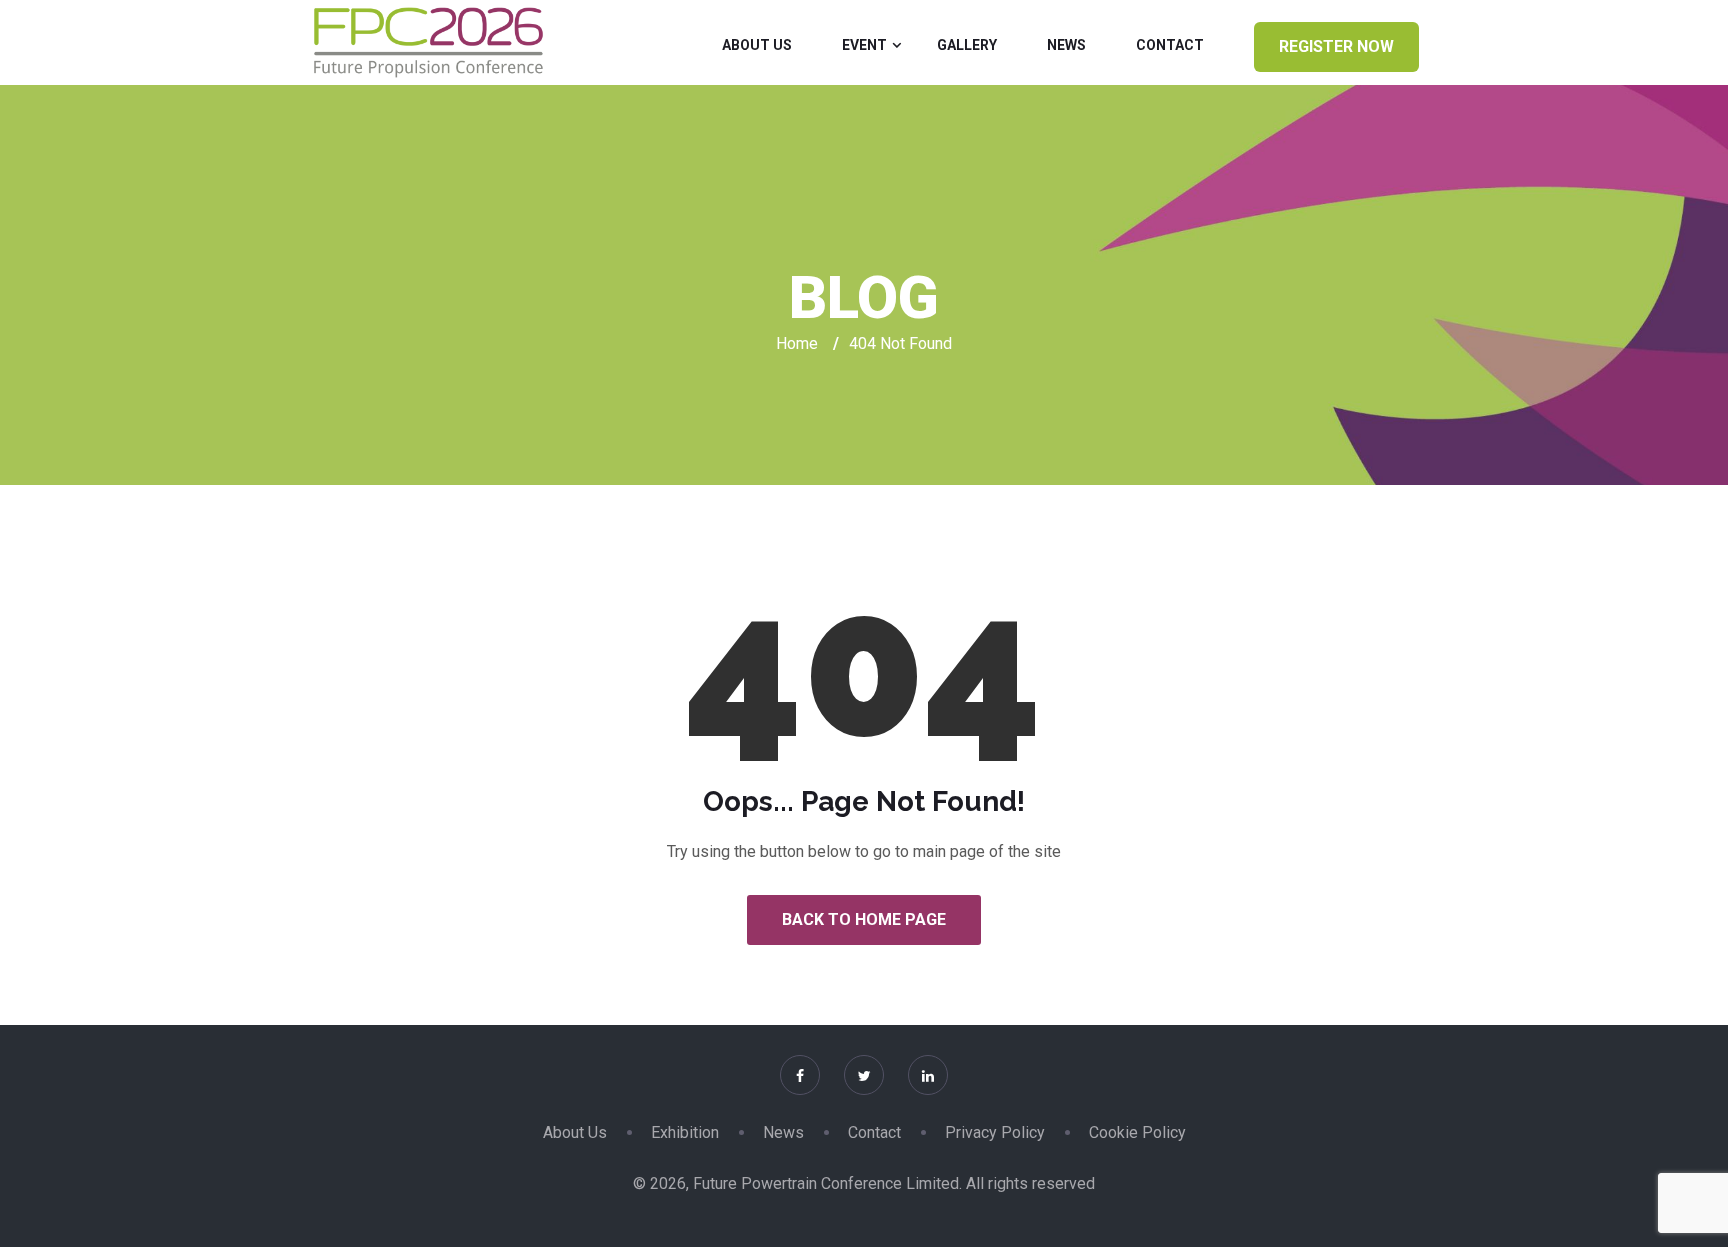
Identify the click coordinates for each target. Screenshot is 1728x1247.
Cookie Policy (1137, 1132)
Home (797, 343)
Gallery (967, 45)
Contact (1170, 45)
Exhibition (685, 1132)
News (1066, 45)
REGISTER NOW (1336, 46)
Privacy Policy (995, 1132)
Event (864, 45)
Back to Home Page (864, 919)
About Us (757, 45)
